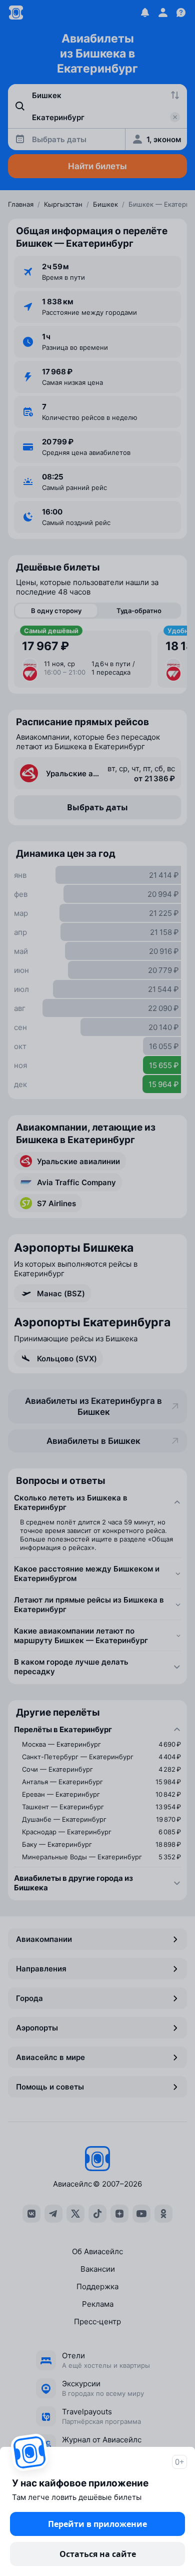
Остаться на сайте (98, 2554)
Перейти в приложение (97, 2524)
